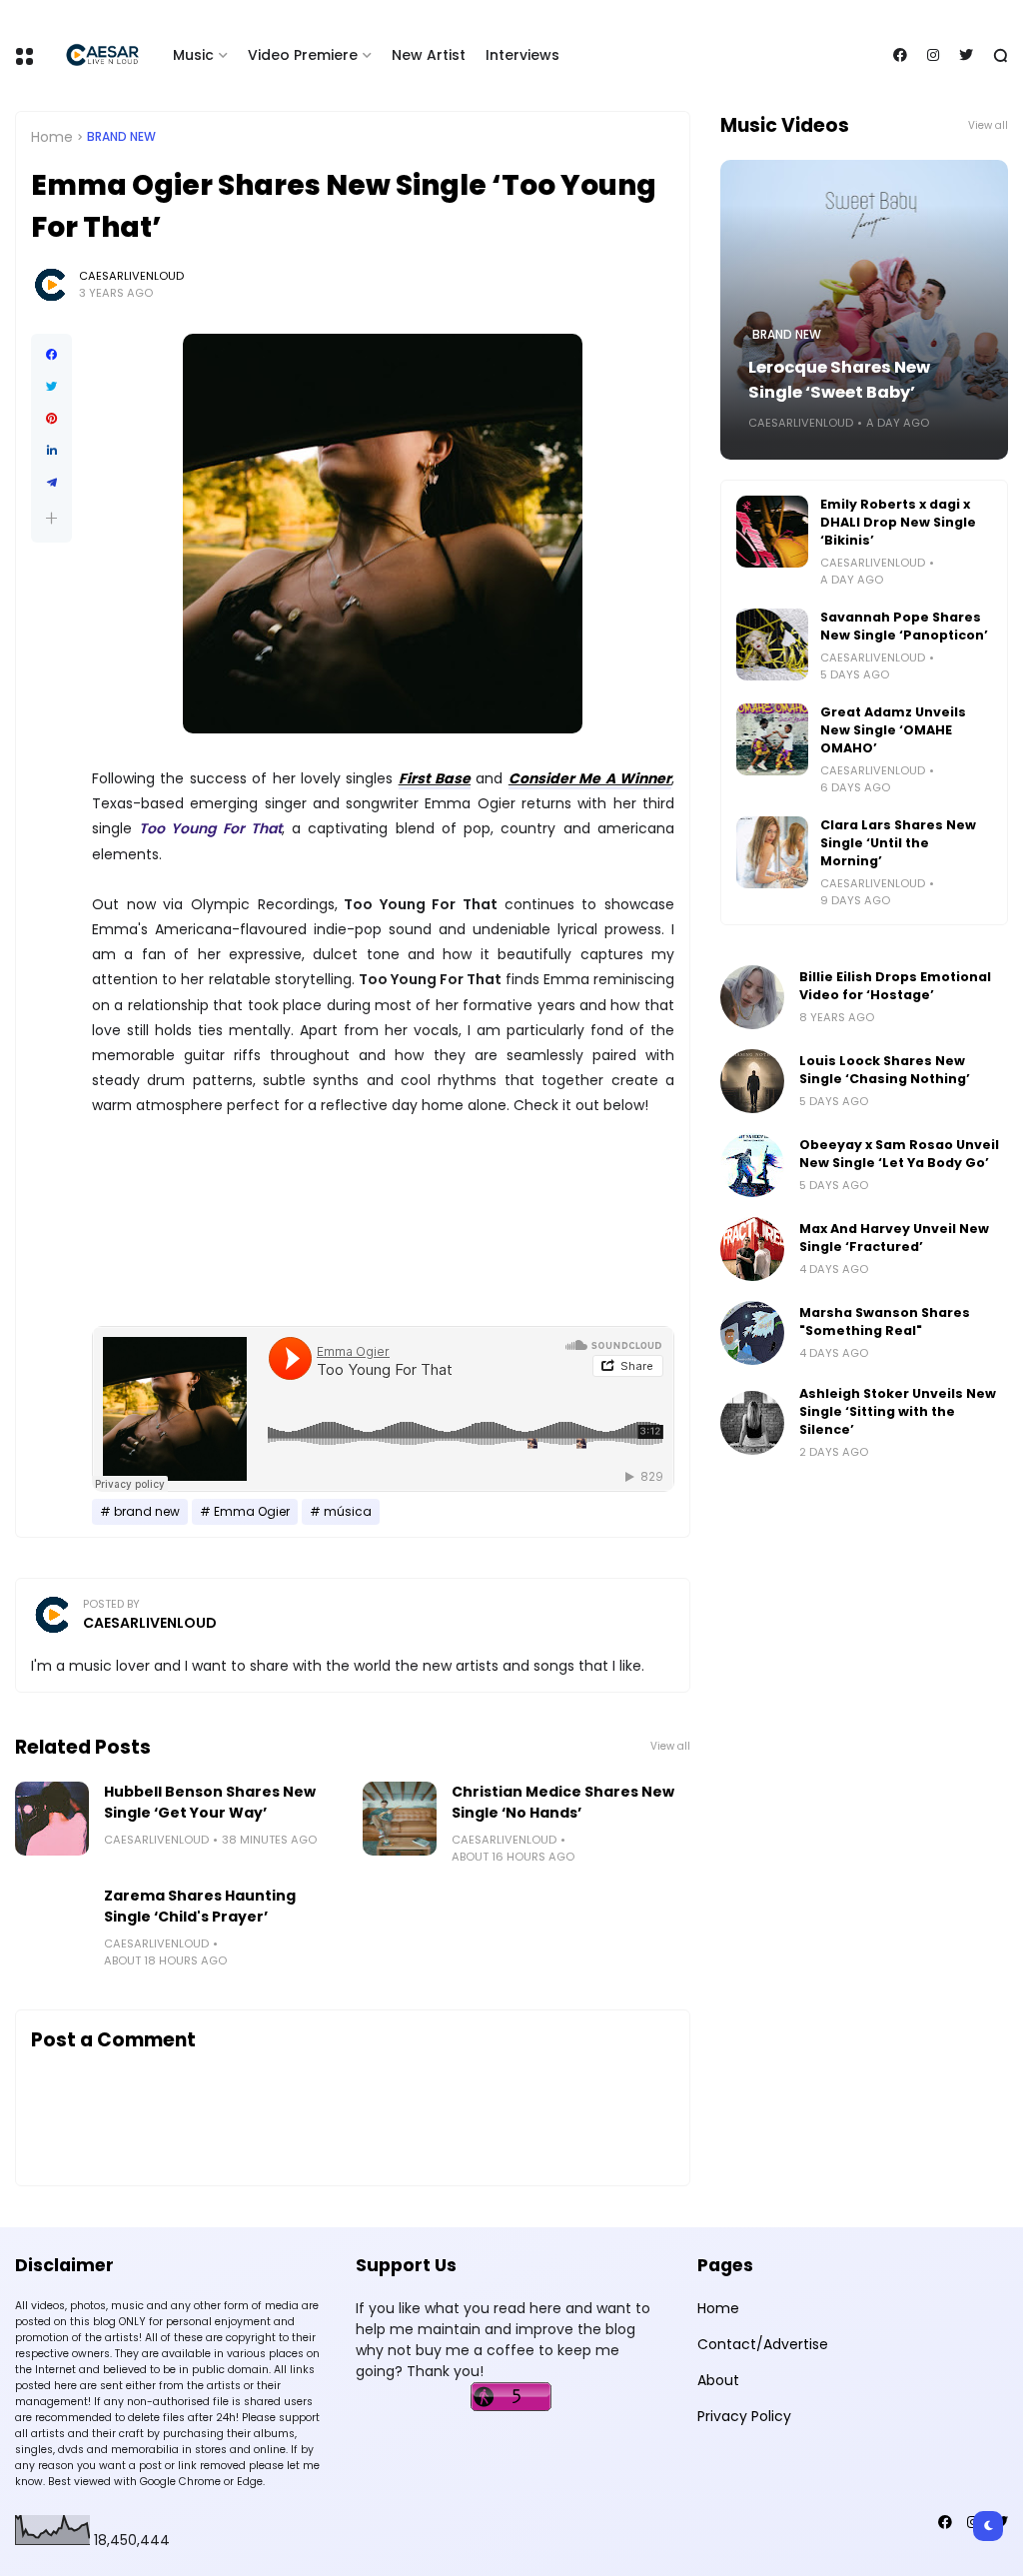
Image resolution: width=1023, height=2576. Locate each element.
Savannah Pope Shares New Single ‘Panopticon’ (904, 626)
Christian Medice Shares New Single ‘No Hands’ (563, 1802)
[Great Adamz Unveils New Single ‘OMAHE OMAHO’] (772, 739)
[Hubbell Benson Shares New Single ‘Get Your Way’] (52, 1819)
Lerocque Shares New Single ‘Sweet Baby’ (839, 380)
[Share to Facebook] (51, 355)
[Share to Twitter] (51, 387)
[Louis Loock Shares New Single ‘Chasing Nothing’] (752, 1081)
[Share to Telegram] (51, 483)
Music (193, 55)
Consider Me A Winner (590, 778)
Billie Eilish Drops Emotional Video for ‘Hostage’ (895, 986)
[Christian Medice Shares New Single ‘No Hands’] (400, 1819)
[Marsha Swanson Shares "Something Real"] (752, 1333)
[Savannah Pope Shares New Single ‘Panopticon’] (772, 644)
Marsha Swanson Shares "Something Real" (885, 1321)
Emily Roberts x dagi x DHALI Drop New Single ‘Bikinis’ (898, 522)
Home (52, 137)
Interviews (522, 55)
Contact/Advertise (763, 2344)
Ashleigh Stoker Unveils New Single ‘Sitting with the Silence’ (898, 1411)
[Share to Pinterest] (51, 419)
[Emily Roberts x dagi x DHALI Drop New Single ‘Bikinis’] (772, 532)
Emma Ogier (252, 1512)
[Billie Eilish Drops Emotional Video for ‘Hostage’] (752, 997)
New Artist (429, 55)
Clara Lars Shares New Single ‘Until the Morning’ (898, 843)
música (348, 1512)
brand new (121, 137)
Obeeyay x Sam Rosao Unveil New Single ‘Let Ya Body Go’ (899, 1154)
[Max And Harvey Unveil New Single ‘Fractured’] (752, 1249)
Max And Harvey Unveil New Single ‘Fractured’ (894, 1238)
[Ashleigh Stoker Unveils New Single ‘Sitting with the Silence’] (752, 1423)
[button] (51, 518)
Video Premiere (303, 55)
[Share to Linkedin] (51, 451)
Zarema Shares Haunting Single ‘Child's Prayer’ (200, 1906)
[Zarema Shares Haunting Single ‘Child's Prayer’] (52, 1923)
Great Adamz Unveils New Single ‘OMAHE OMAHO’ (893, 730)
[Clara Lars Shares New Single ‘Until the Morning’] (772, 852)
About (718, 2380)
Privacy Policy (744, 2416)
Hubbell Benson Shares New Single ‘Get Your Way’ (210, 1802)
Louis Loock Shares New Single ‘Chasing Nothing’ (885, 1070)
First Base (435, 778)
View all (670, 1746)
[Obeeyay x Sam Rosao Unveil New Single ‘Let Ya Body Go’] (752, 1165)
